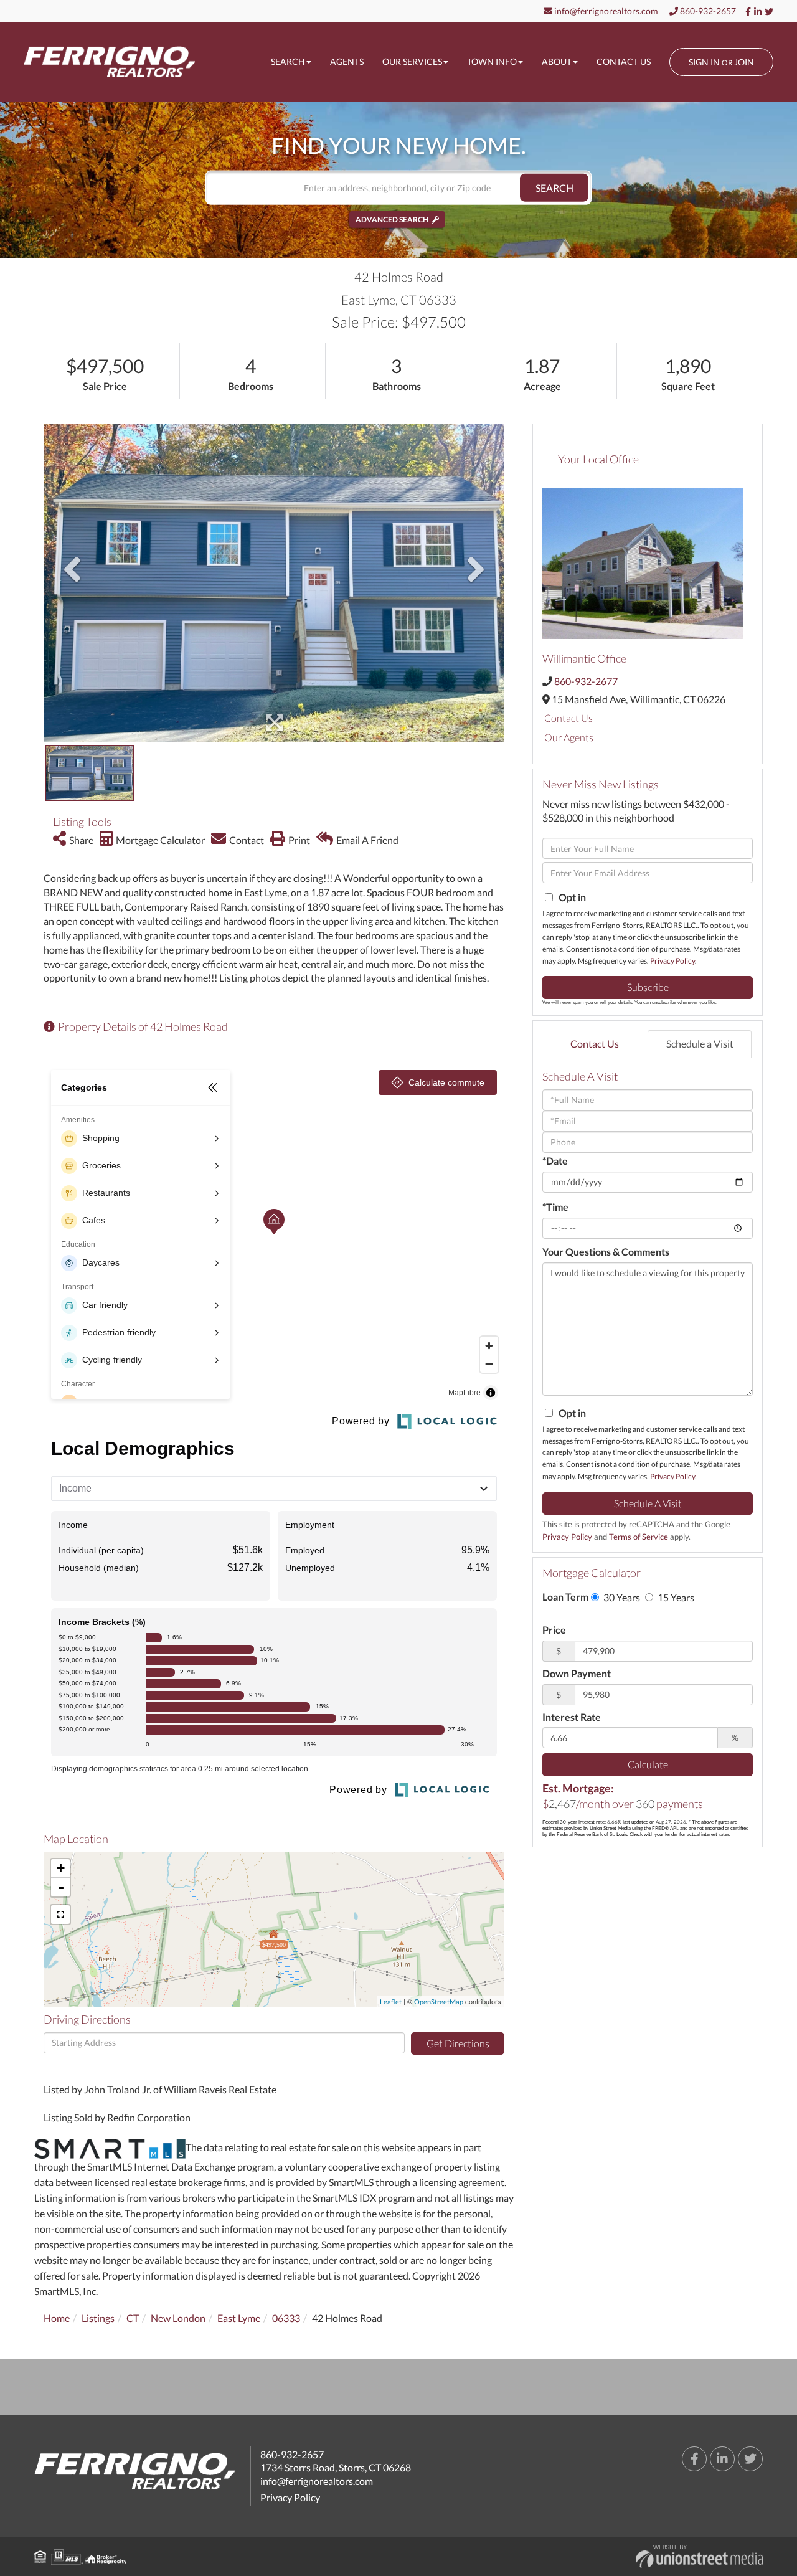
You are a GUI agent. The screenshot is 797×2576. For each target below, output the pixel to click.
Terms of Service (639, 1537)
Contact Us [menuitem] (624, 61)
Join (744, 62)
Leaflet (391, 2001)
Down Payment (577, 1673)
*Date (555, 1161)
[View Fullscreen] (60, 1915)
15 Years (675, 1597)
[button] (554, 188)
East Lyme (239, 2318)
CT (133, 2318)
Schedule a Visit (700, 1044)
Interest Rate (572, 1717)
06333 (286, 2318)
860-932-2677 (586, 681)
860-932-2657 (707, 11)
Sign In (704, 62)
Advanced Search (392, 220)
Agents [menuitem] (347, 61)
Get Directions (458, 2043)
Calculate (648, 1764)
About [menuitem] (557, 61)
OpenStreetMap (439, 2001)
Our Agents (569, 737)
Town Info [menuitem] (492, 61)
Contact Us (568, 718)
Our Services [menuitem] (412, 61)
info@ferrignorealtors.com (605, 11)
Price (554, 1630)
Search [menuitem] (288, 61)
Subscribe (648, 987)
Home (57, 2318)
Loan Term (565, 1597)
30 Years (621, 1597)
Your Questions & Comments (606, 1252)
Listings (98, 2318)
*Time (555, 1207)
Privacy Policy (672, 961)
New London (178, 2318)
